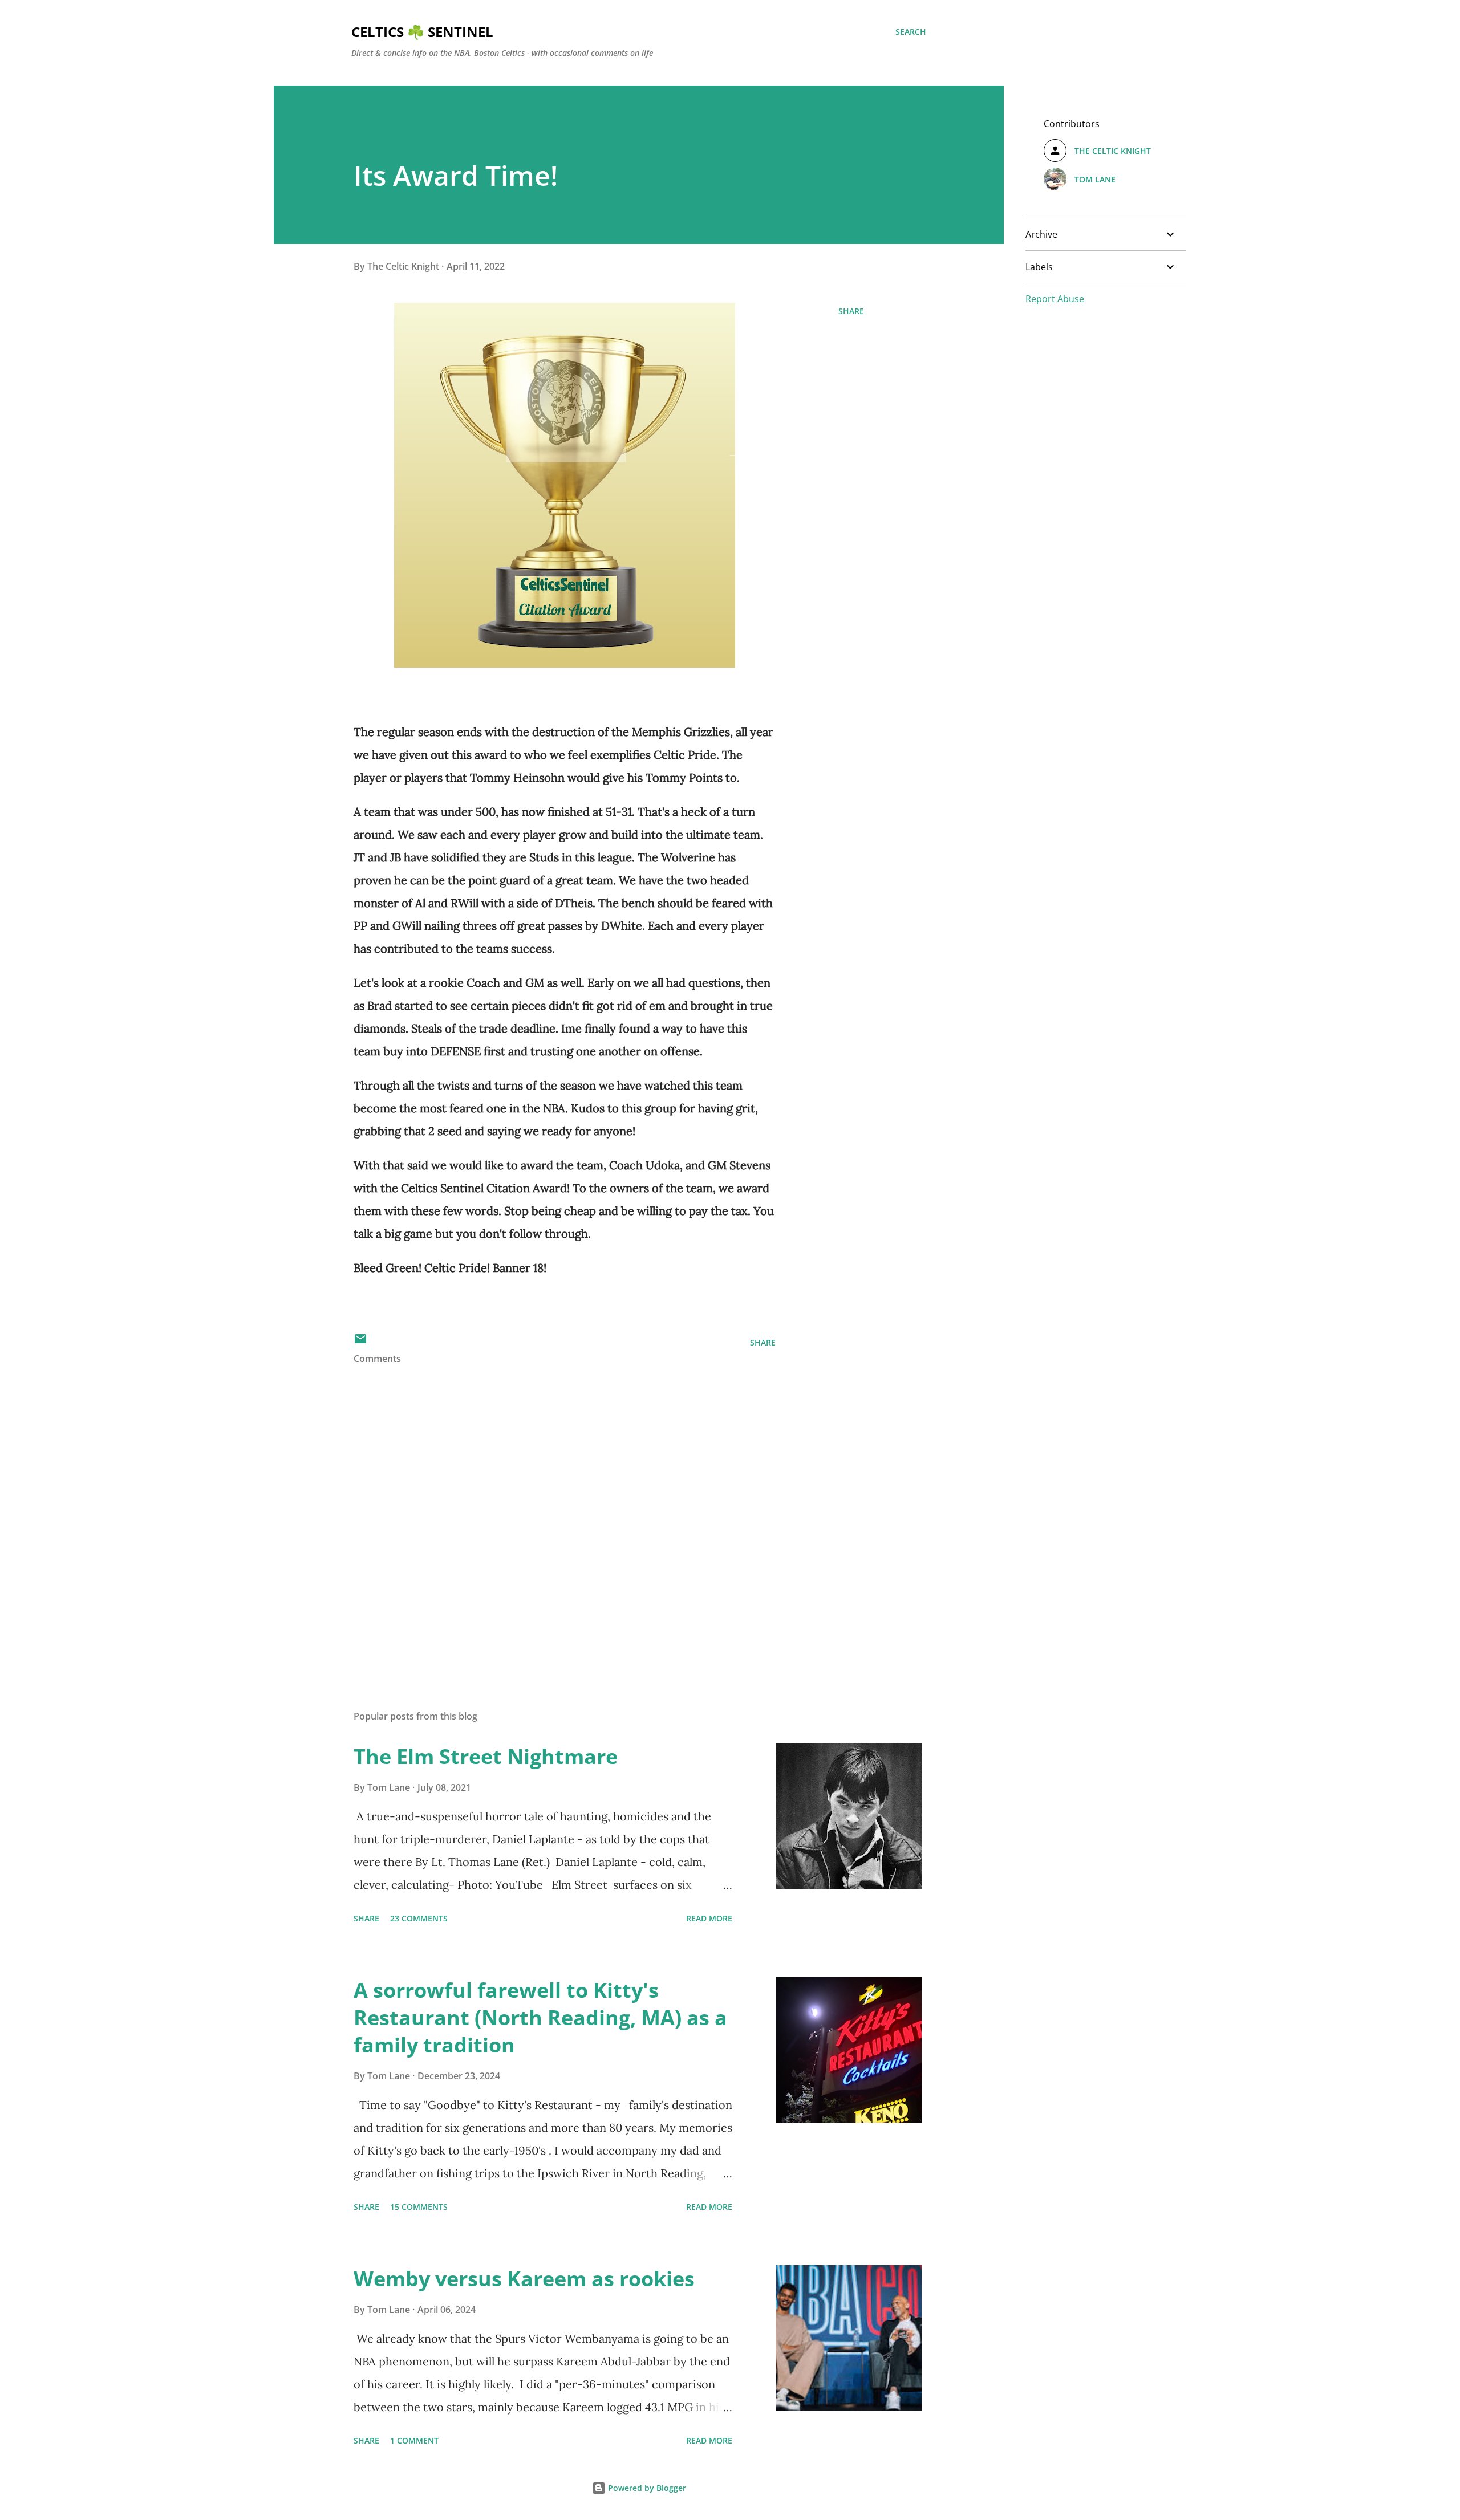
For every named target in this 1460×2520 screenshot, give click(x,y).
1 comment (414, 2440)
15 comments (419, 2207)
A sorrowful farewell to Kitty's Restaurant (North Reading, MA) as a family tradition (540, 2017)
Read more (709, 1918)
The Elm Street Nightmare (486, 1756)
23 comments (419, 1918)
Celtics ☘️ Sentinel (422, 32)
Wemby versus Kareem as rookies (524, 2279)
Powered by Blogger (646, 2488)
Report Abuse (1055, 299)
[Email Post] (360, 1342)
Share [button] (851, 311)
